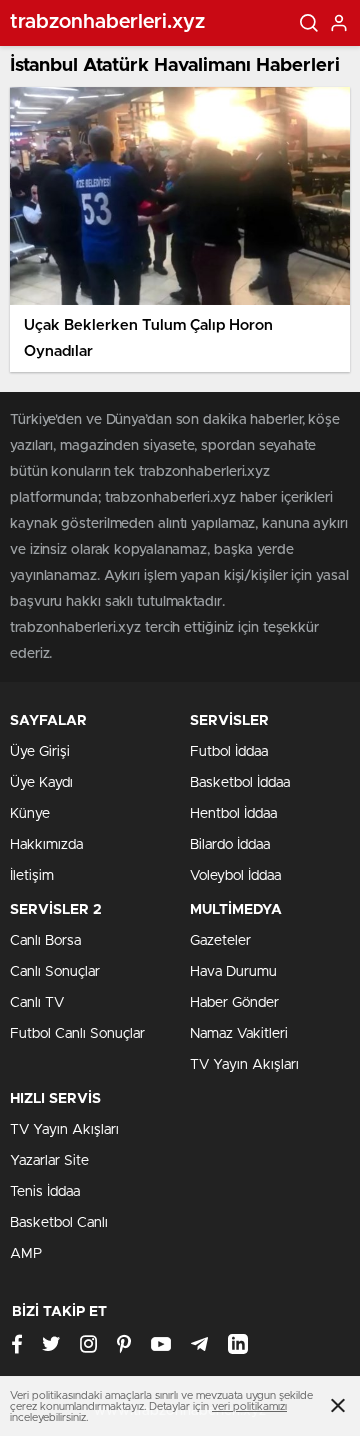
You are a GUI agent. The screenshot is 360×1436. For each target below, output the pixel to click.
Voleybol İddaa (235, 876)
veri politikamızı (249, 1406)
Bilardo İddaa (230, 845)
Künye (30, 814)
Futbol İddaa (229, 752)
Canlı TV (37, 1003)
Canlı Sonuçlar (55, 972)
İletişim (32, 876)
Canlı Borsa (45, 941)
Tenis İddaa (45, 1192)
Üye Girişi (40, 752)
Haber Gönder (234, 1003)
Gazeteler (220, 941)
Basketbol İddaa (240, 783)
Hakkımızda (46, 845)
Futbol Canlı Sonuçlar (77, 1034)
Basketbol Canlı (59, 1223)
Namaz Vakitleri (239, 1034)
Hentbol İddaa (233, 814)
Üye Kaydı (41, 783)
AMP (26, 1254)
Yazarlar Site (49, 1161)
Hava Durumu (233, 972)
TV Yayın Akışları (244, 1065)
